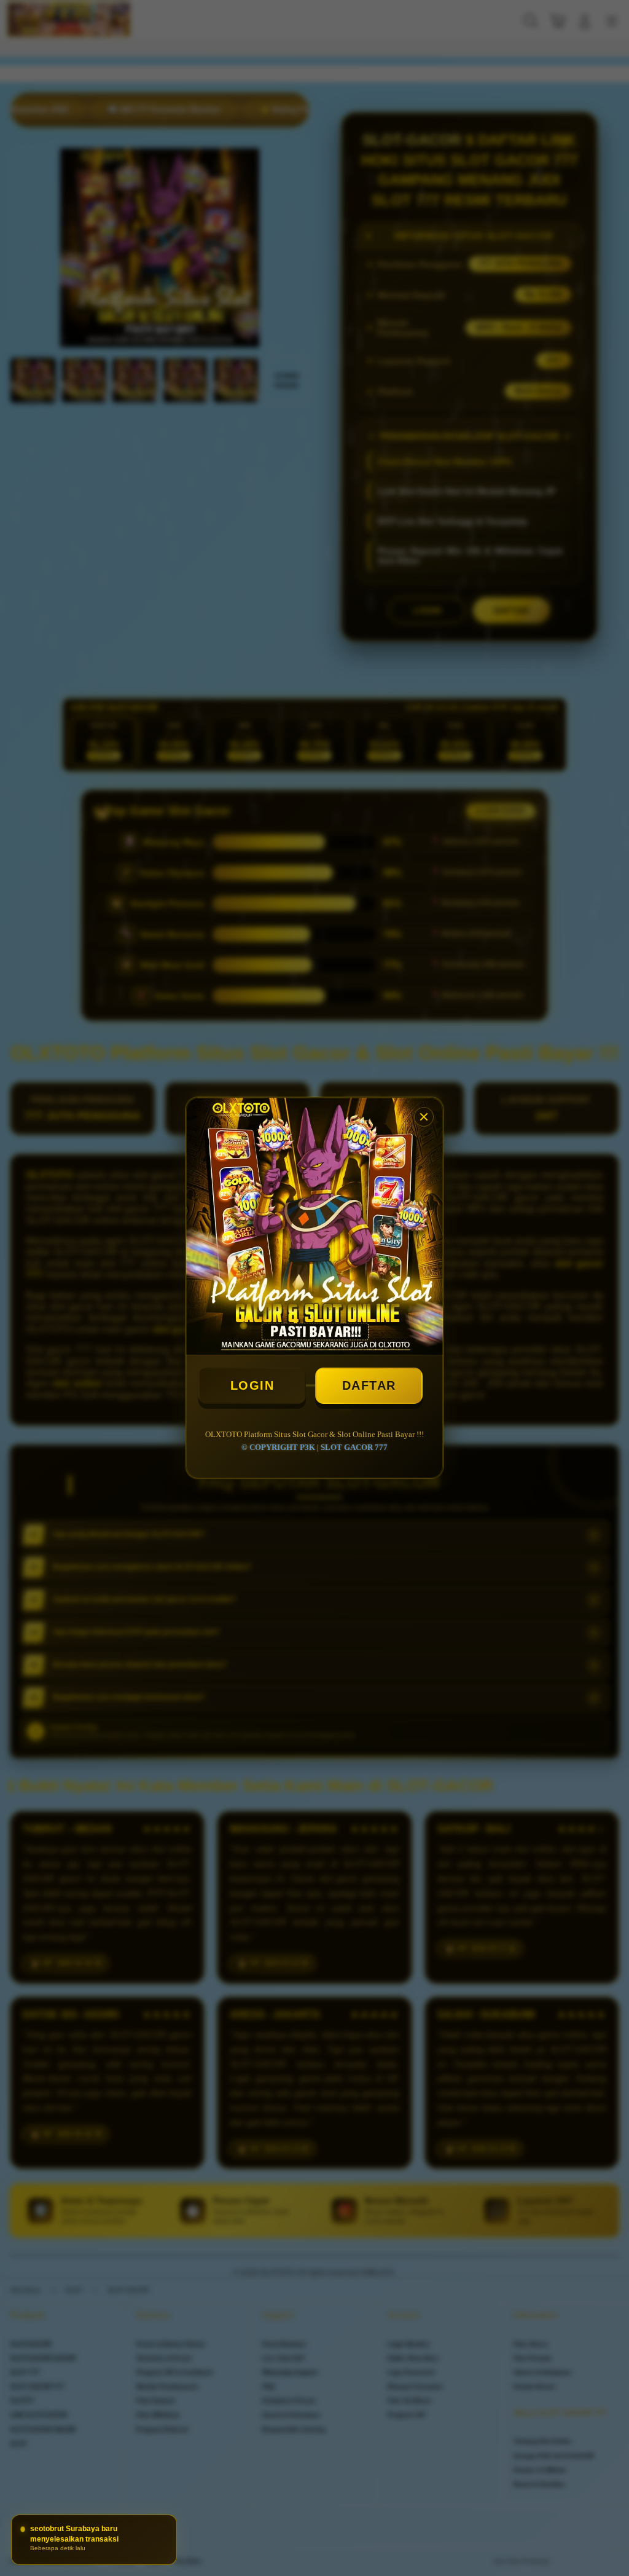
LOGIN (252, 1385)
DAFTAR (369, 1385)
